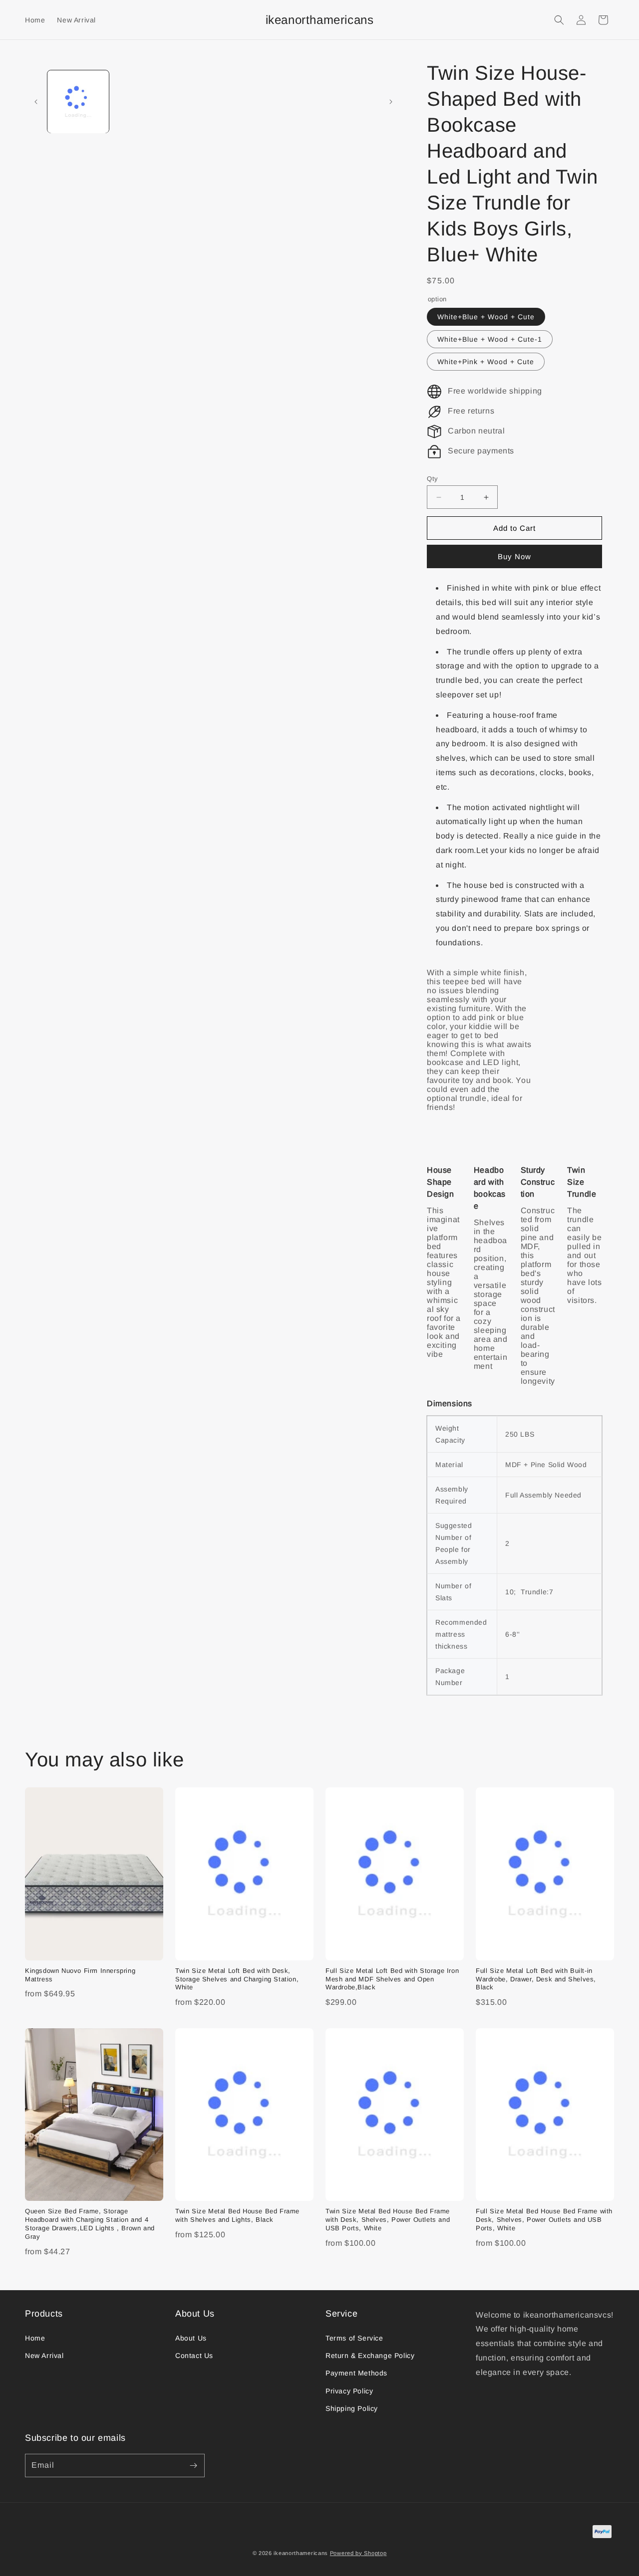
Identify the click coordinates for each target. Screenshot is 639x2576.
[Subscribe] (193, 2466)
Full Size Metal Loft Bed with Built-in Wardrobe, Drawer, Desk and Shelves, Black (536, 1979)
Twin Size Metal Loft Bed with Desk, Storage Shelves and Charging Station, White (237, 1979)
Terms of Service (354, 2338)
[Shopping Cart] (603, 20)
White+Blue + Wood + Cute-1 (490, 339)
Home (35, 2338)
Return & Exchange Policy (370, 2356)
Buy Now (514, 556)
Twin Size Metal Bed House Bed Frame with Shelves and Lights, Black (237, 2215)
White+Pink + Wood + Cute (486, 362)
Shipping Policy (352, 2408)
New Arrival (44, 2356)
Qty (433, 479)
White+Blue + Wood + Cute (486, 317)
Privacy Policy (349, 2391)
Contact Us (194, 2356)
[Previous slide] (36, 102)
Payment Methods (356, 2373)
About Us (191, 2338)
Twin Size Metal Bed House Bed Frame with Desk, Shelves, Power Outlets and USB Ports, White (388, 2220)
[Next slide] (391, 102)
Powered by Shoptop (358, 2553)
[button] (559, 20)
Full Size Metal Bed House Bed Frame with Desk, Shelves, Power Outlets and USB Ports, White (544, 2220)
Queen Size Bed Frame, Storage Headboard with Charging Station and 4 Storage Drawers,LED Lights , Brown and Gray (90, 2224)
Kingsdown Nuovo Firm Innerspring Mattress (80, 1975)
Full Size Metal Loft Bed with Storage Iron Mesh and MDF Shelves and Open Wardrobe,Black (392, 1979)
